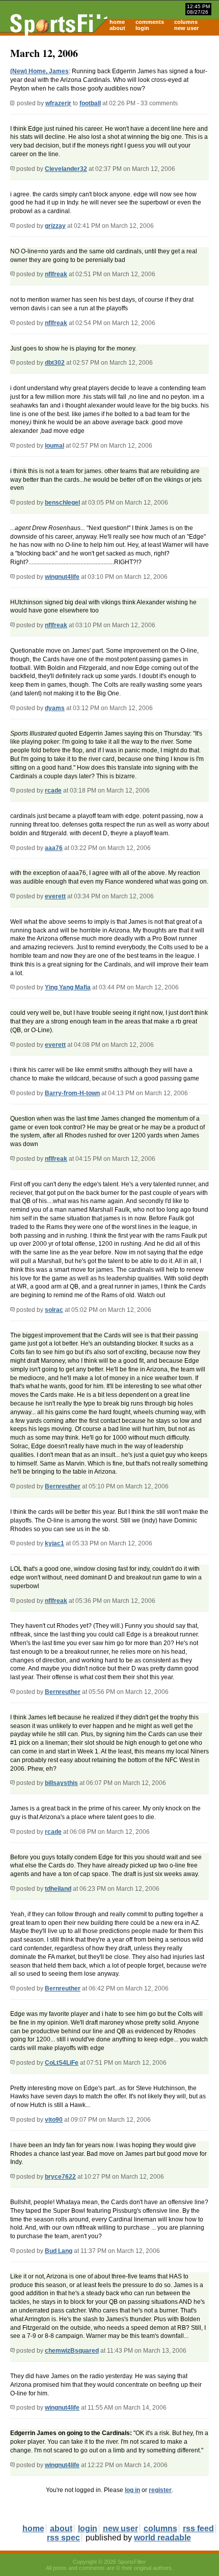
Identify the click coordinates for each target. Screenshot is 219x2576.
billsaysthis (61, 1783)
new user (186, 28)
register (160, 2490)
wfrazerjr (58, 103)
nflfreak (56, 274)
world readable (162, 2538)
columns (186, 22)
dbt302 (55, 363)
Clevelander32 (66, 169)
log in (132, 2490)
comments (150, 22)
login (142, 28)
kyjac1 (54, 1543)
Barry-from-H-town (72, 1093)
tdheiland (58, 1889)
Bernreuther (63, 1486)
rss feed (198, 2528)
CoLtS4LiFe (62, 2063)
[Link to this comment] (12, 169)
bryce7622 (60, 2177)
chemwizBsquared (72, 2351)
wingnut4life (62, 577)
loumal (54, 446)
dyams (55, 708)
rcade (53, 791)
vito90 (54, 2120)
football (90, 103)
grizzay (55, 226)
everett (55, 896)
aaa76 (54, 848)
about (117, 28)
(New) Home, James (39, 71)
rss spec (63, 2538)
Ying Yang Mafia (68, 987)
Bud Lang (59, 2251)
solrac (54, 1310)
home (117, 22)
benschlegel (62, 503)
